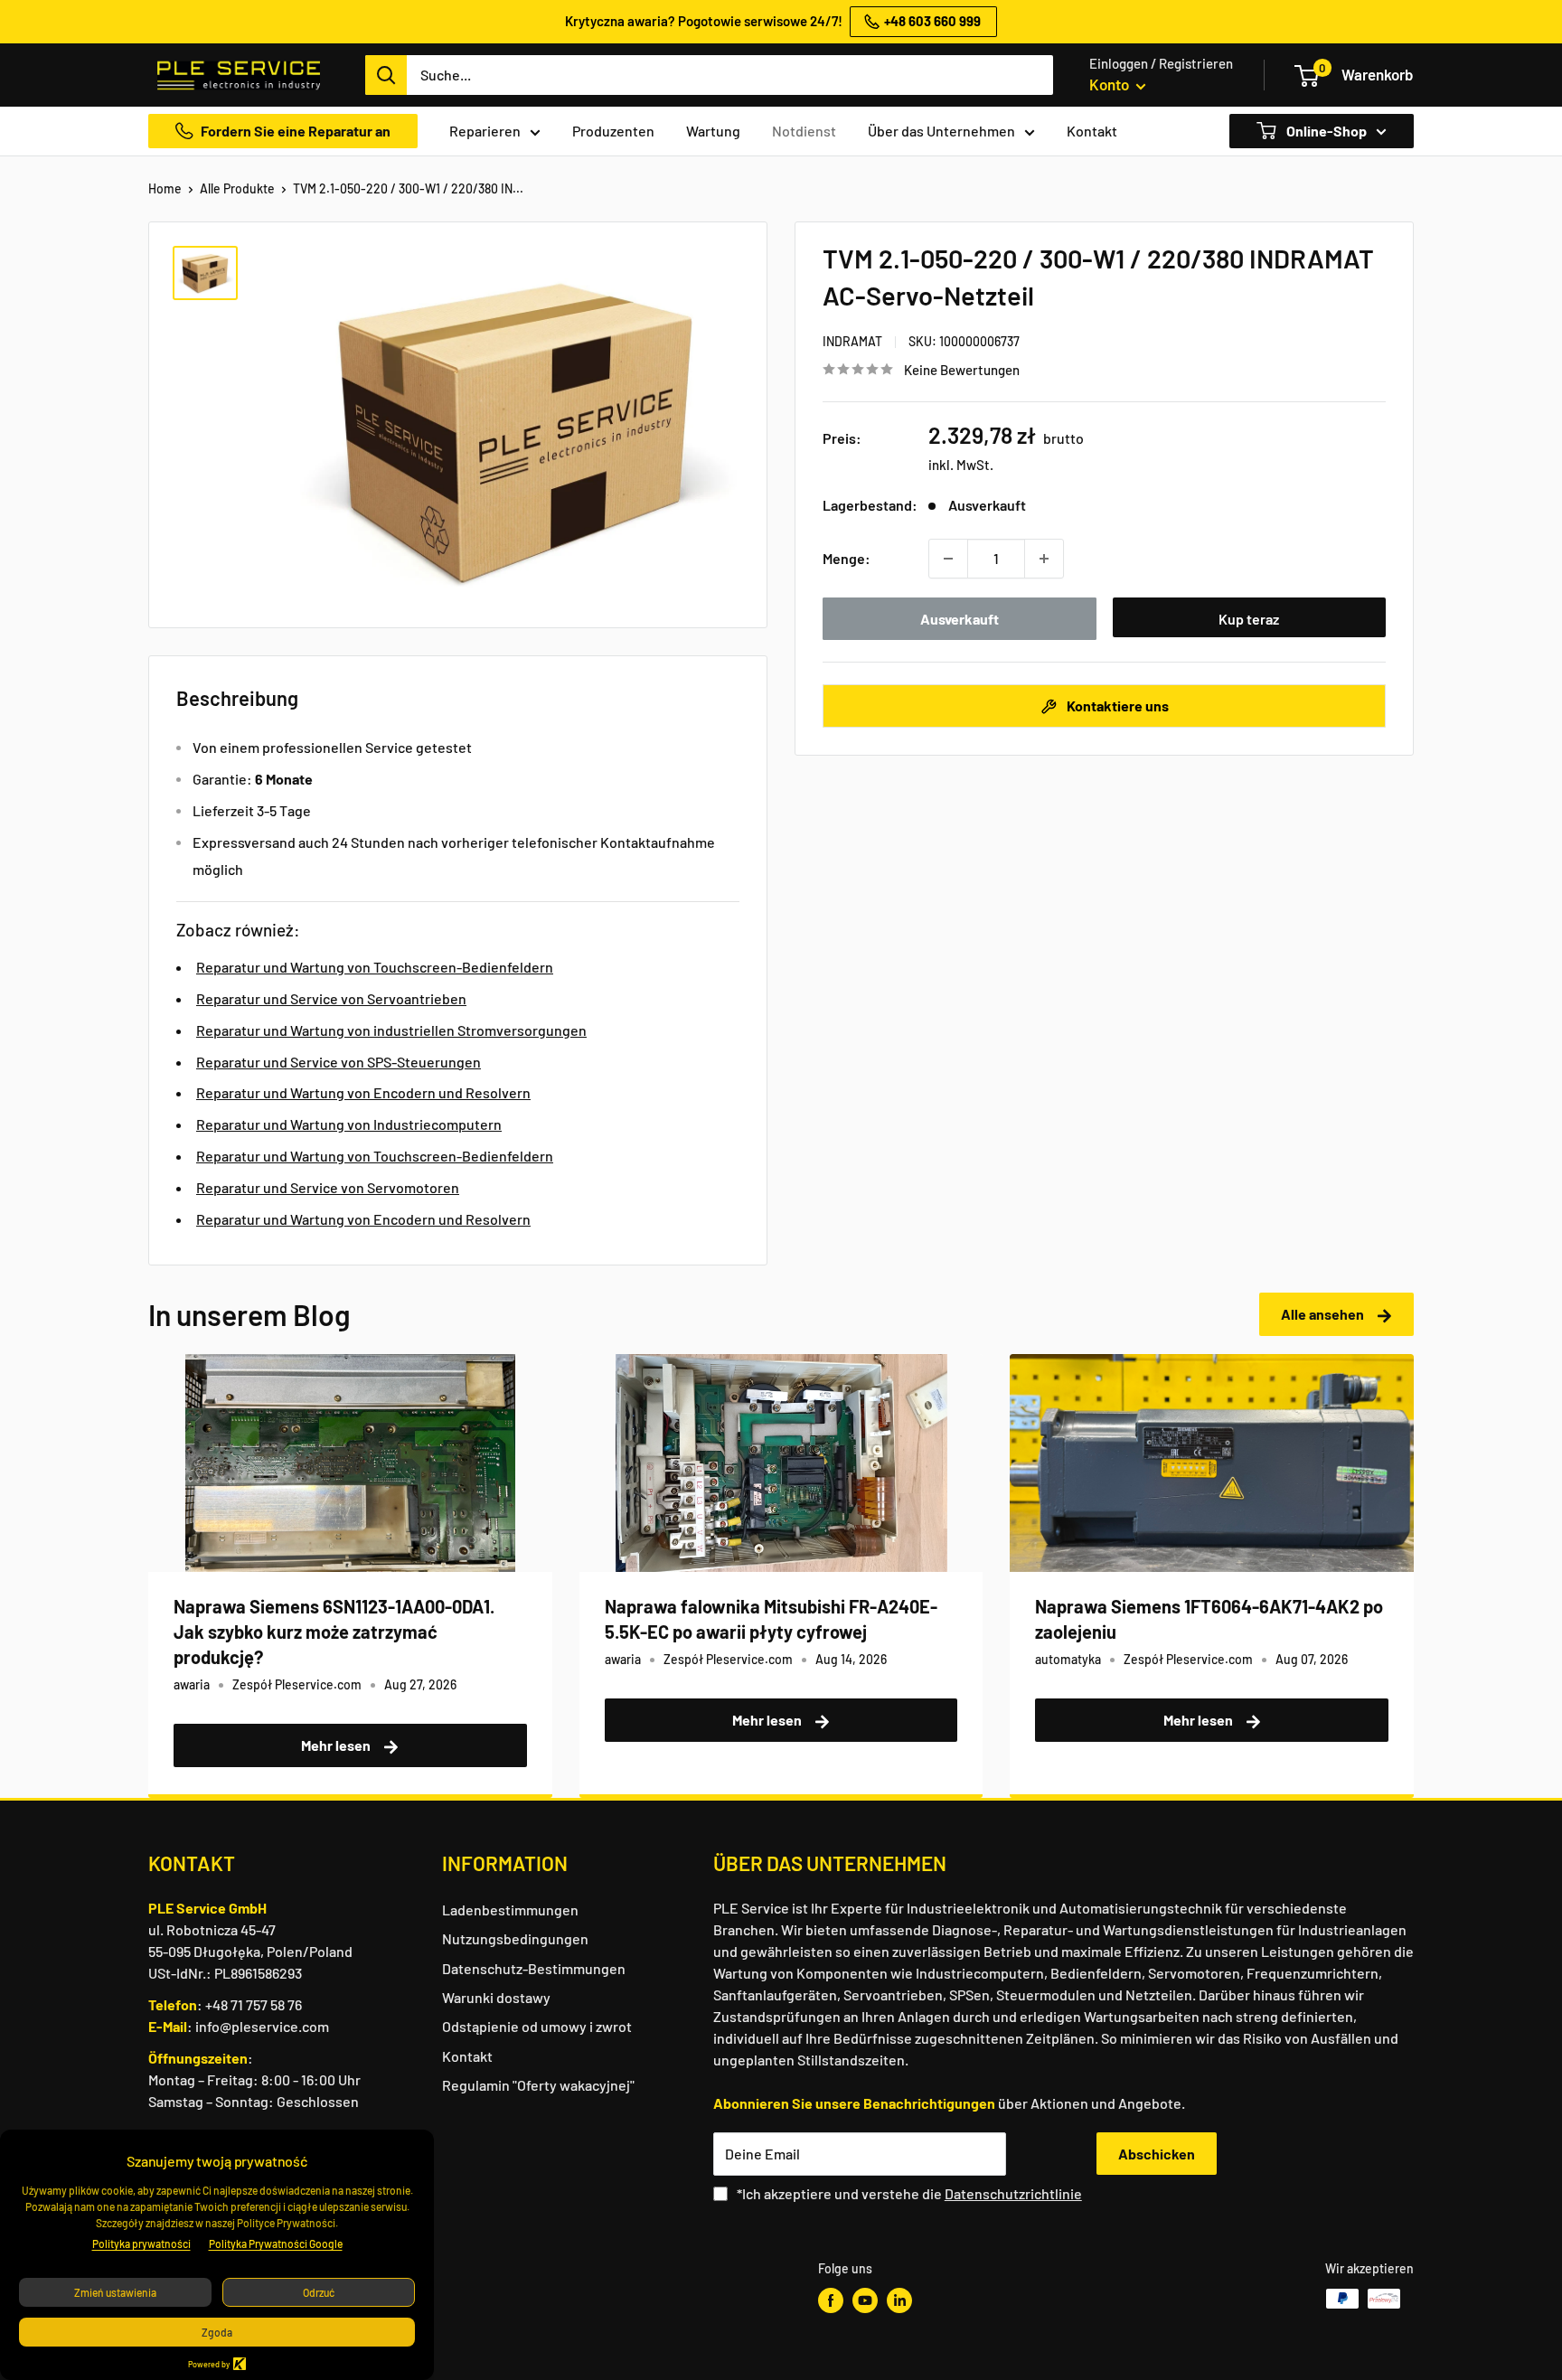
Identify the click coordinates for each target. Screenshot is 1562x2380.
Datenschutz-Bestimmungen (534, 1968)
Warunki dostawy (496, 1997)
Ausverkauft (960, 619)
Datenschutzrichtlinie (1013, 2193)
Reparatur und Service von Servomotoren (328, 1187)
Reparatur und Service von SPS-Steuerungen (339, 1062)
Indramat (852, 341)
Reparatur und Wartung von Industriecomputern (349, 1124)
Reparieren (485, 131)
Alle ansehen (1324, 1314)
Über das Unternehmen (941, 131)
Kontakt (1092, 131)
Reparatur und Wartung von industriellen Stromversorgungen (391, 1030)
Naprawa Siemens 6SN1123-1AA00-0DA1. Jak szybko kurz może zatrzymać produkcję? (334, 1632)
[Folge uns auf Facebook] (831, 2300)
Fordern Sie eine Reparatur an (296, 131)
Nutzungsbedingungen (515, 1938)
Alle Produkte (237, 188)
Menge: (847, 558)
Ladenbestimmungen (510, 1910)
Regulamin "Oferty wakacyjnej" (538, 2085)
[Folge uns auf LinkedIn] (899, 2300)
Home (165, 188)
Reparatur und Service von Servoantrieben (331, 998)
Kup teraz (1249, 619)
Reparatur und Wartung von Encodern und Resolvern (363, 1092)
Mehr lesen (337, 1745)
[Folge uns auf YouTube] (865, 2300)
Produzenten (613, 131)
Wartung (713, 131)
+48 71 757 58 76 (254, 2004)
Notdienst (804, 131)
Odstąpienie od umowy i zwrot (537, 2026)
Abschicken (1157, 2154)
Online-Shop (1325, 131)
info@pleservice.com (262, 2026)
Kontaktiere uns (1116, 706)
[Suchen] (386, 75)
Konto (1110, 84)
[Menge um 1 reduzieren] (948, 559)
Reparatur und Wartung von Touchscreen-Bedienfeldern (375, 967)
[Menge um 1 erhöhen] (1044, 559)
